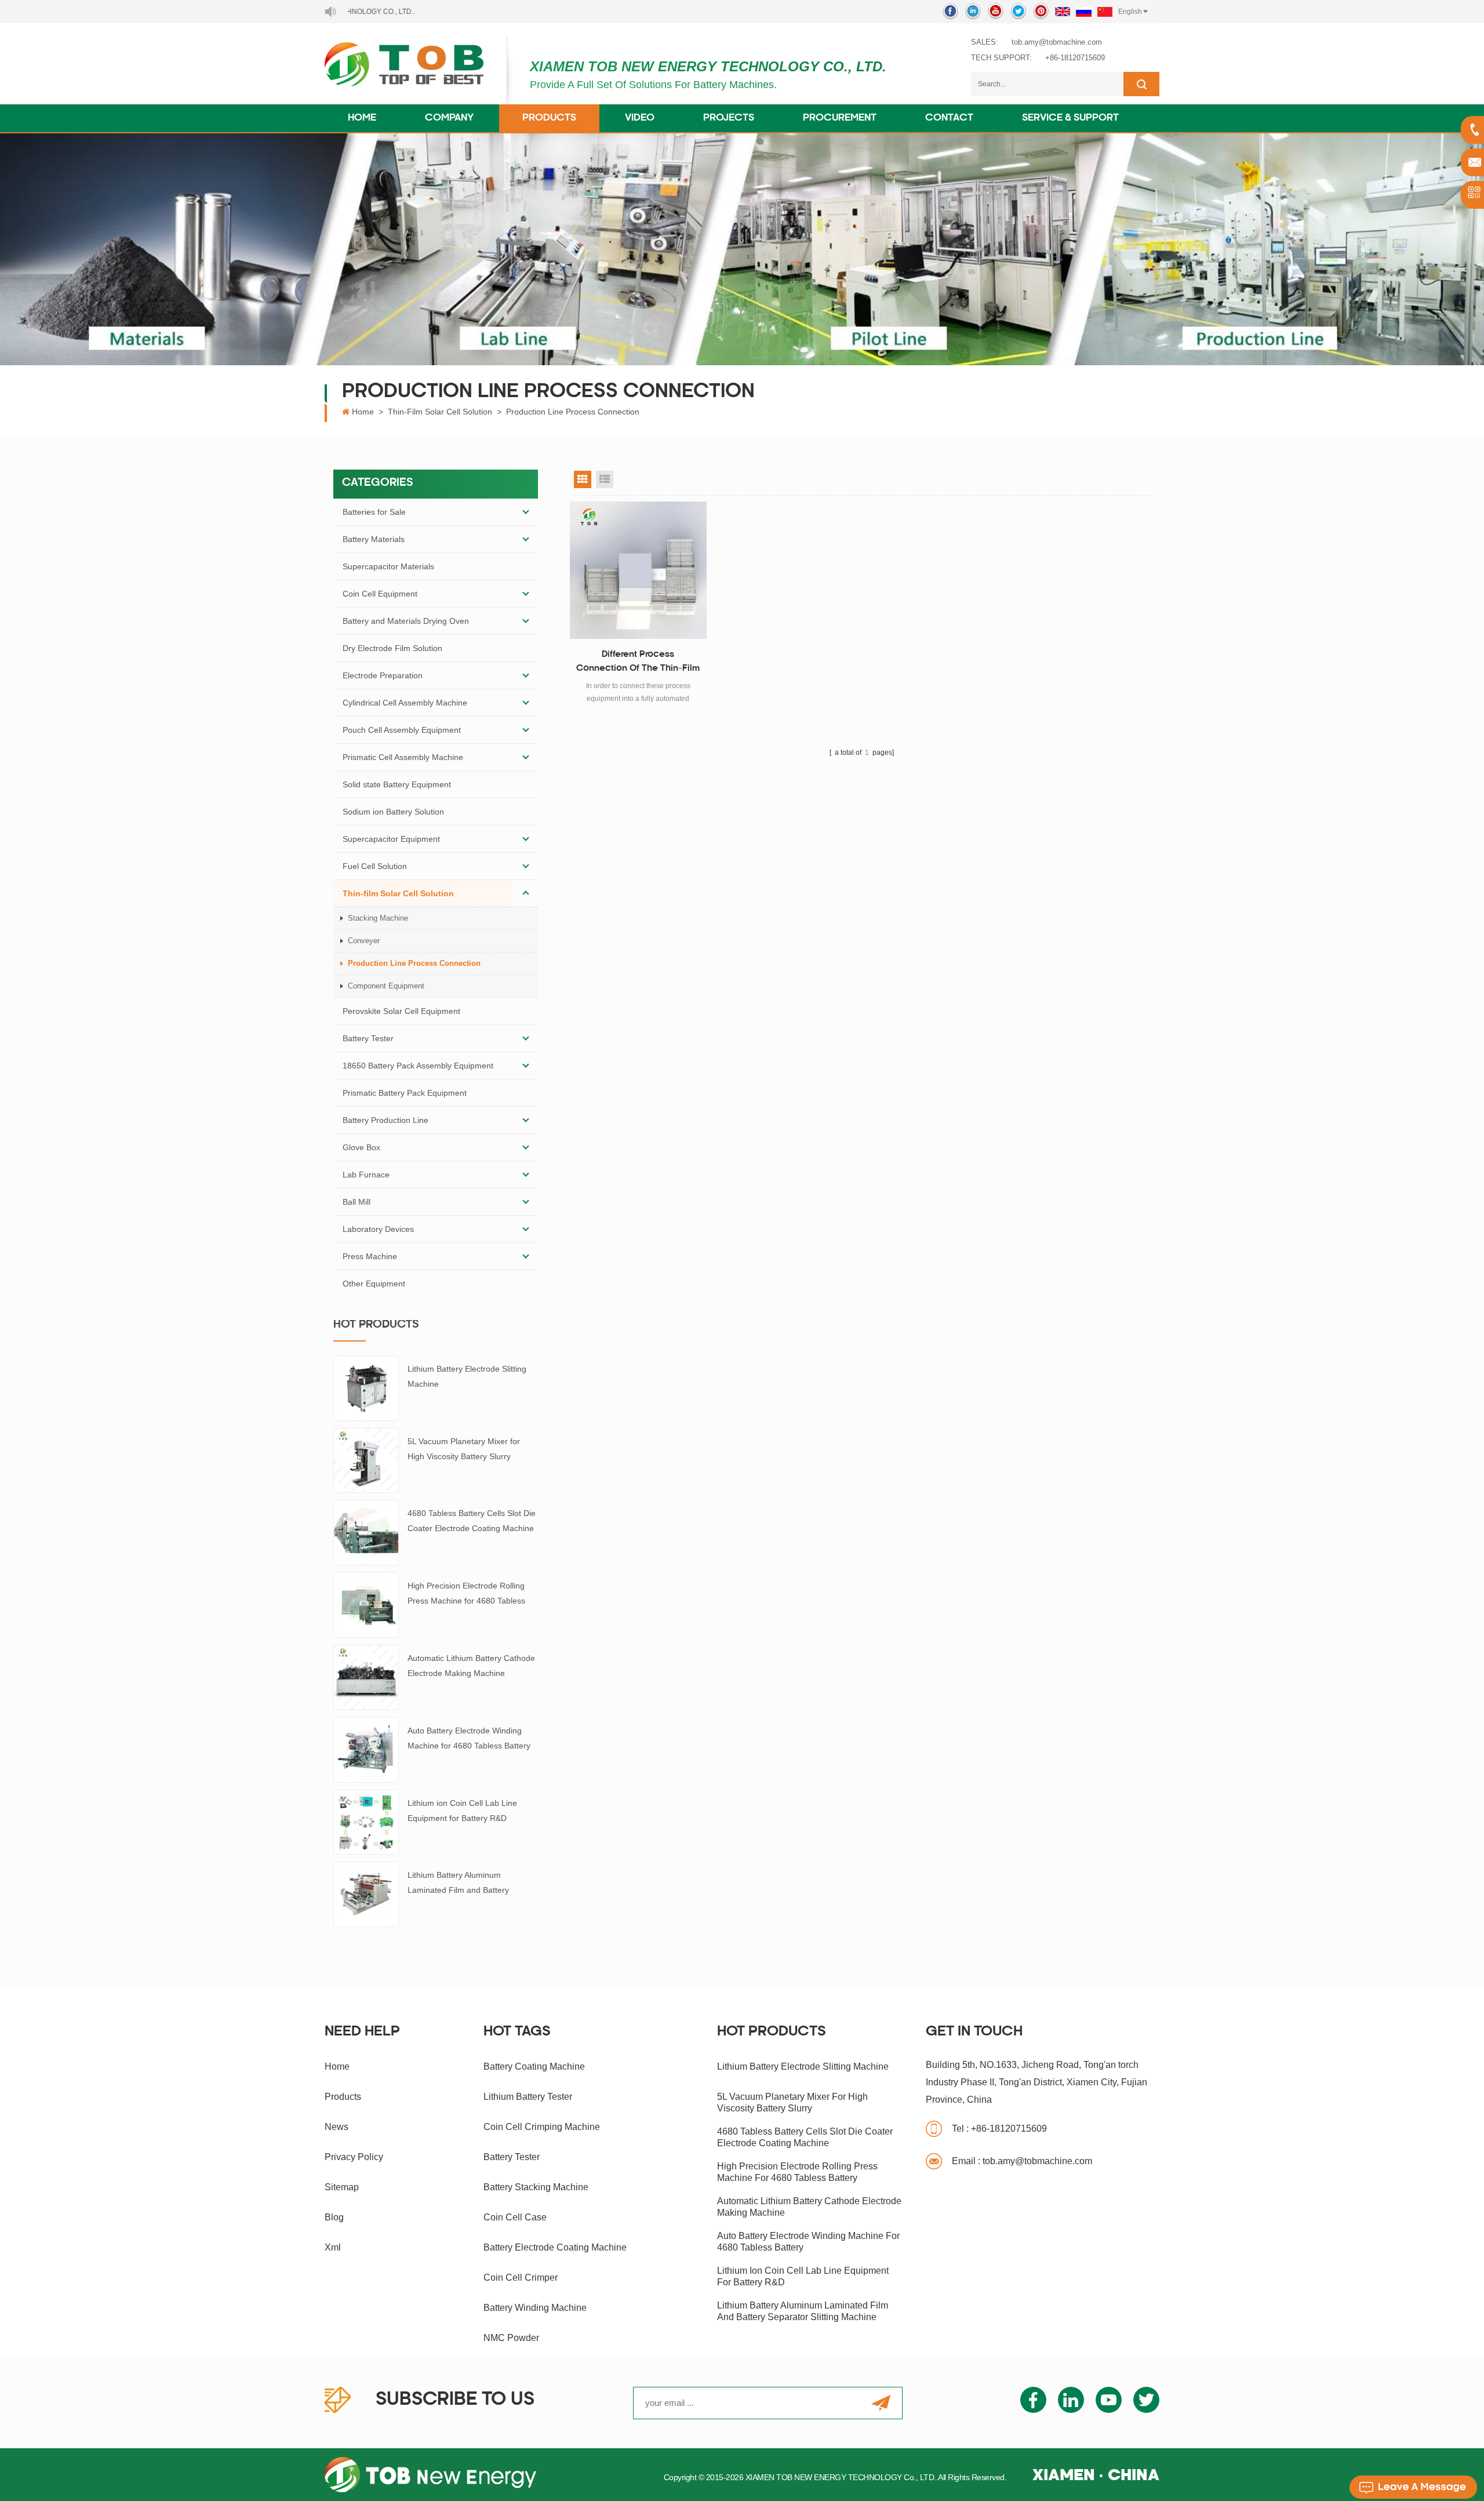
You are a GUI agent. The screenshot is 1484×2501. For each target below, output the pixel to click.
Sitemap (342, 2187)
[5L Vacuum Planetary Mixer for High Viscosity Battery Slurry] (366, 1460)
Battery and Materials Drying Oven (406, 621)
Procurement (840, 118)
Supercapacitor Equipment (391, 839)
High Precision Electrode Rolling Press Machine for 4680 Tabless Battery (466, 1595)
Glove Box (361, 1147)
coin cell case (515, 2217)
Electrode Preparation (383, 675)
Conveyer (364, 941)
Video (640, 118)
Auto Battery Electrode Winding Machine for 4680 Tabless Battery (469, 1738)
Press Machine (370, 1256)
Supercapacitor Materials (388, 566)
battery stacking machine (536, 2187)
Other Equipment (374, 1284)
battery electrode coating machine (555, 2247)
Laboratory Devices (378, 1229)
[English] (1063, 12)
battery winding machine (535, 2308)
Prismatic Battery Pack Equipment (405, 1093)
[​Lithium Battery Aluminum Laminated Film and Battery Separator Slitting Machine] (366, 1893)
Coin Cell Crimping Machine (542, 2127)
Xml (333, 2247)
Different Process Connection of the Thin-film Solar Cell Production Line (638, 663)
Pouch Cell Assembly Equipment (402, 730)
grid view (583, 479)
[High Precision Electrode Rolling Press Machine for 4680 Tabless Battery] (366, 1604)
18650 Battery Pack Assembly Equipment (418, 1066)
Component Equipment (386, 986)
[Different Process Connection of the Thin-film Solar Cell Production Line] (639, 570)
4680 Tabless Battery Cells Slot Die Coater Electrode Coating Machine (472, 1521)
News (337, 2127)
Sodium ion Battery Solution (393, 812)
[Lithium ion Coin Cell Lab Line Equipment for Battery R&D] (366, 1822)
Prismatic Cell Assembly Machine (403, 757)
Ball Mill (357, 1202)
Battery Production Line (385, 1120)
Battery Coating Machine (534, 2066)
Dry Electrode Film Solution (392, 648)
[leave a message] (1413, 2487)
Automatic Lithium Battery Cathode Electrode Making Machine (471, 1666)
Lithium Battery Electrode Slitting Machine (467, 1376)
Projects (729, 118)
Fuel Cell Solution (375, 866)
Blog (334, 2217)
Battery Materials (374, 539)
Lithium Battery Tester (528, 2097)
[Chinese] (1105, 12)
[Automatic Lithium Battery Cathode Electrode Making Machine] (366, 1677)
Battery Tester (368, 1038)
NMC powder (511, 2338)
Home (362, 118)
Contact (949, 118)
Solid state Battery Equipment (397, 784)
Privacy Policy (354, 2157)
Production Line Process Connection (573, 412)
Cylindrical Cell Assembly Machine (405, 703)
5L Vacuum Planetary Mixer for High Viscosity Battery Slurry (464, 1449)
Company (449, 118)
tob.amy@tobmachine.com (1057, 42)
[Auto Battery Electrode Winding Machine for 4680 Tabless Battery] (366, 1749)
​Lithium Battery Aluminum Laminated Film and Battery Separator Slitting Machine (458, 1884)
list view (605, 479)
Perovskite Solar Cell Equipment (401, 1011)
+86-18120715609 (1075, 58)
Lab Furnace (366, 1175)
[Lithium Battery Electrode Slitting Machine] (366, 1387)
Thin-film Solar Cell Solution (440, 412)
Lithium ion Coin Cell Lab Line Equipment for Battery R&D (462, 1811)
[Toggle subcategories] (526, 512)
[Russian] (1084, 12)
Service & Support (1070, 118)
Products (549, 118)
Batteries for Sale (374, 512)
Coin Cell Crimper (521, 2278)
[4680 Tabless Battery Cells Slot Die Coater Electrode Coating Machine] (366, 1532)
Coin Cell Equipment (380, 594)
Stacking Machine (378, 918)
